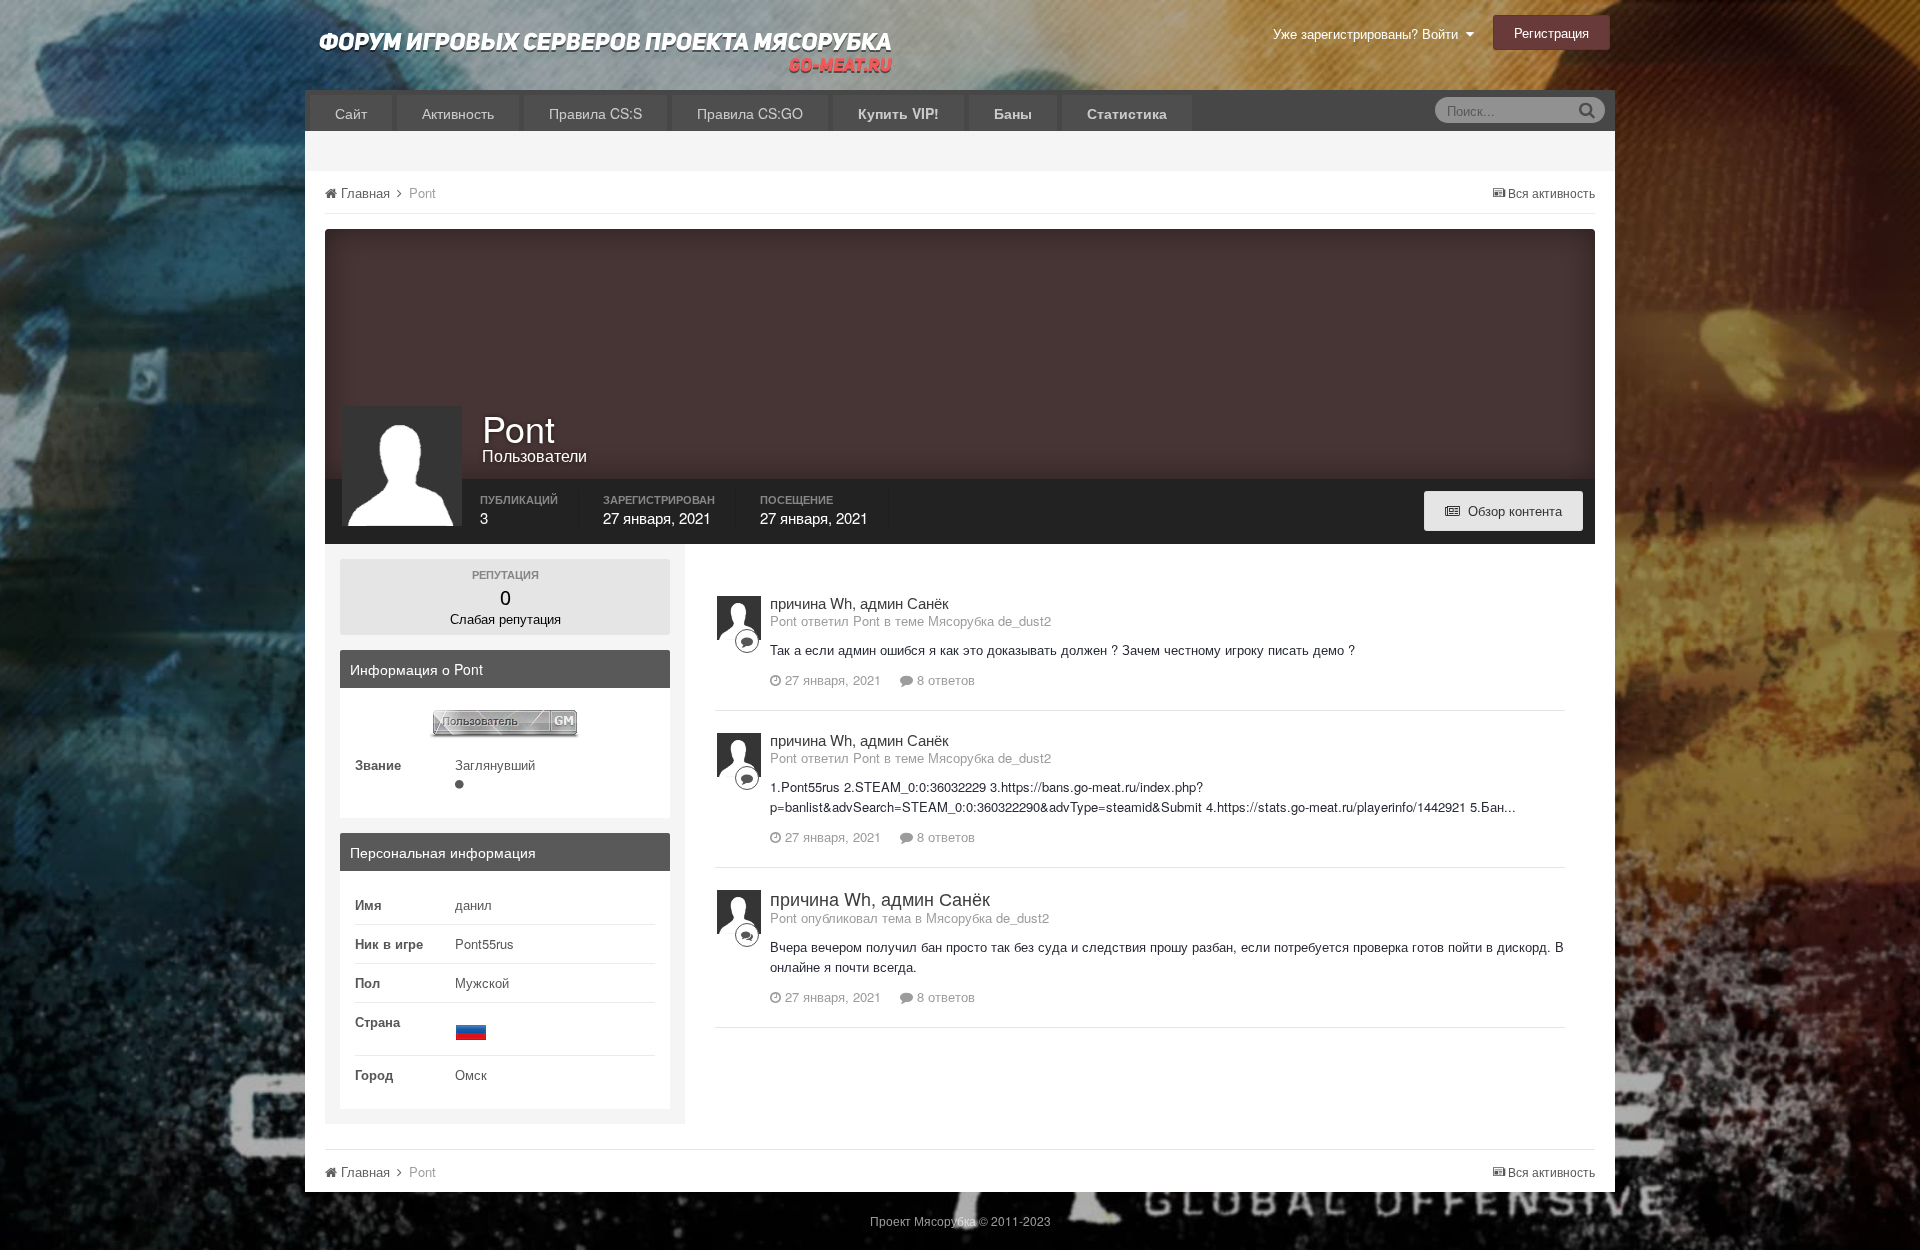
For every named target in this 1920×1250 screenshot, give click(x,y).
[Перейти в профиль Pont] (739, 618)
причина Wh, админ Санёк (859, 602)
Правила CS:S (595, 113)
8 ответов (944, 679)
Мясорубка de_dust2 (989, 620)
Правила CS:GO (750, 113)
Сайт (351, 113)
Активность (458, 113)
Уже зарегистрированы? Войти (1369, 33)
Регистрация (1551, 32)
